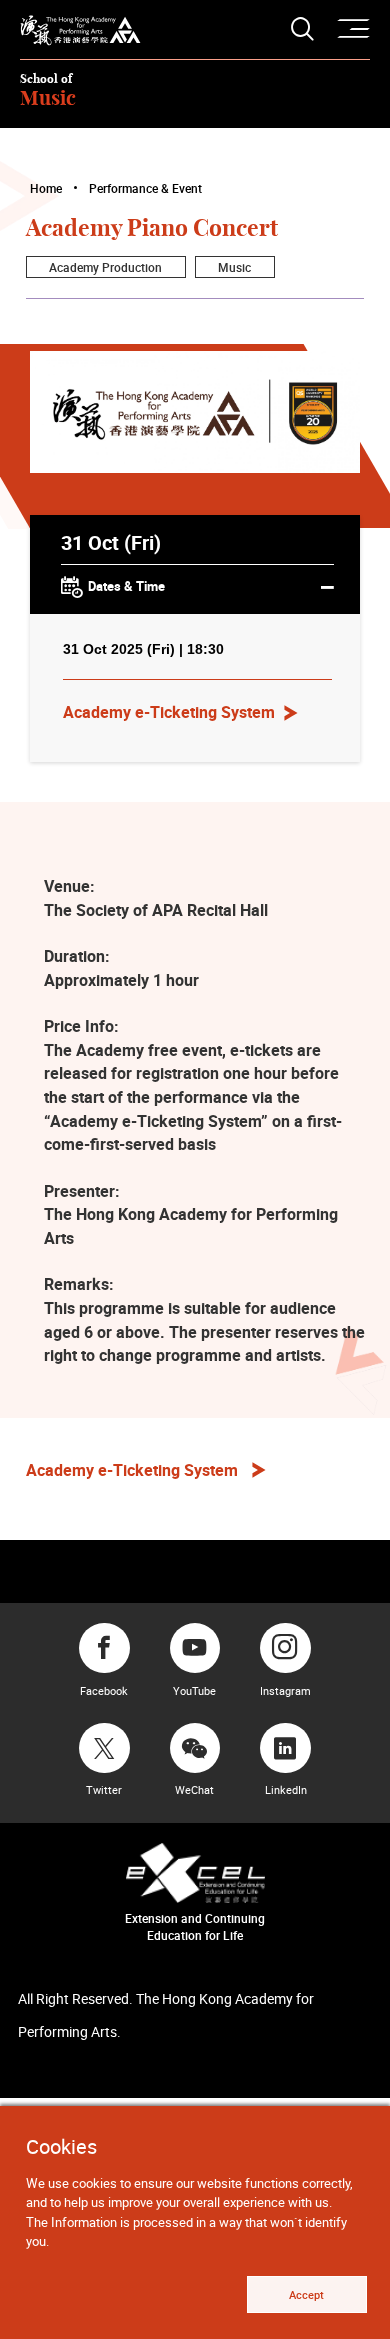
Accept (306, 2294)
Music (234, 267)
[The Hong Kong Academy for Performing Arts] (80, 30)
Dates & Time (126, 587)
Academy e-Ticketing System (169, 712)
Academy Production (105, 267)
